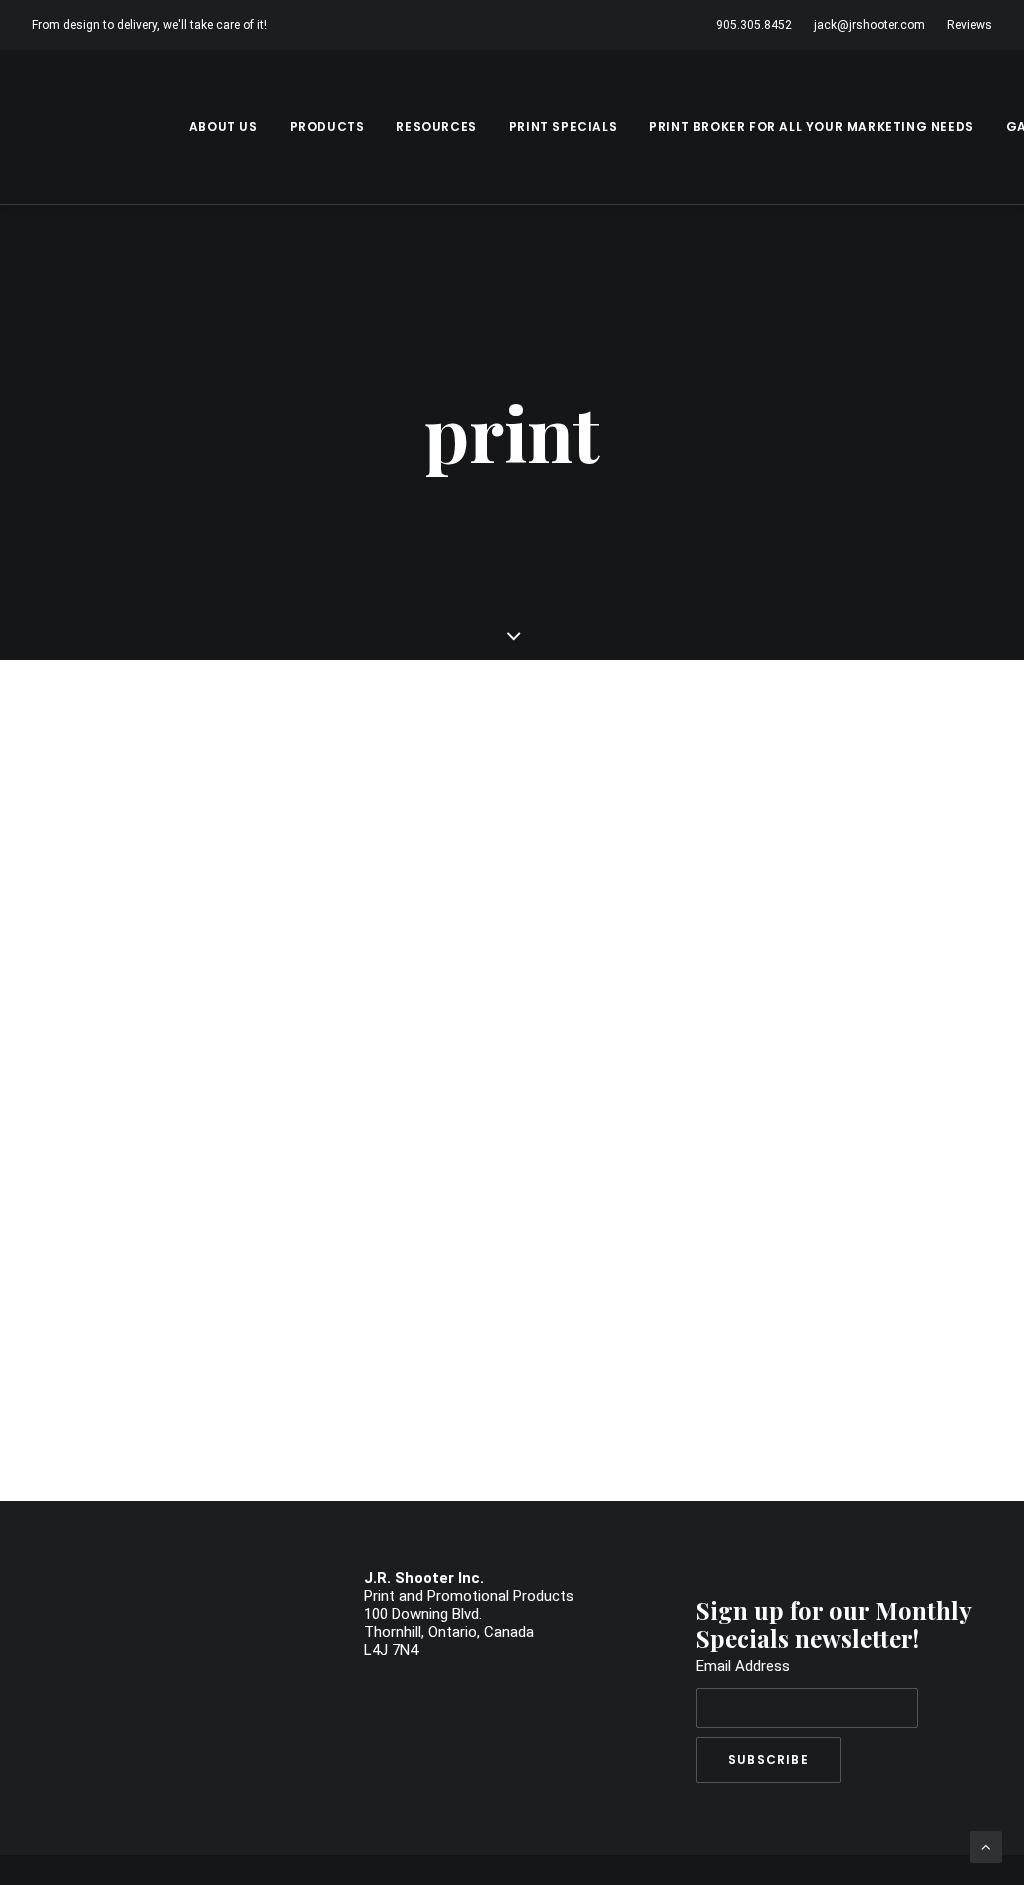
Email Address (743, 1666)
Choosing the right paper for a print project (317, 782)
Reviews (969, 25)
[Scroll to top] (986, 1846)
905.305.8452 (754, 25)
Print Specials (563, 126)
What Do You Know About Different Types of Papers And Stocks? (432, 1026)
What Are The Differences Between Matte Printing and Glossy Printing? (472, 1270)
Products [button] (327, 126)
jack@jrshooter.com (869, 25)
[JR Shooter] (103, 127)
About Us (223, 126)
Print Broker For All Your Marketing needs (811, 126)
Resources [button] (436, 126)
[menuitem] (758, 25)
